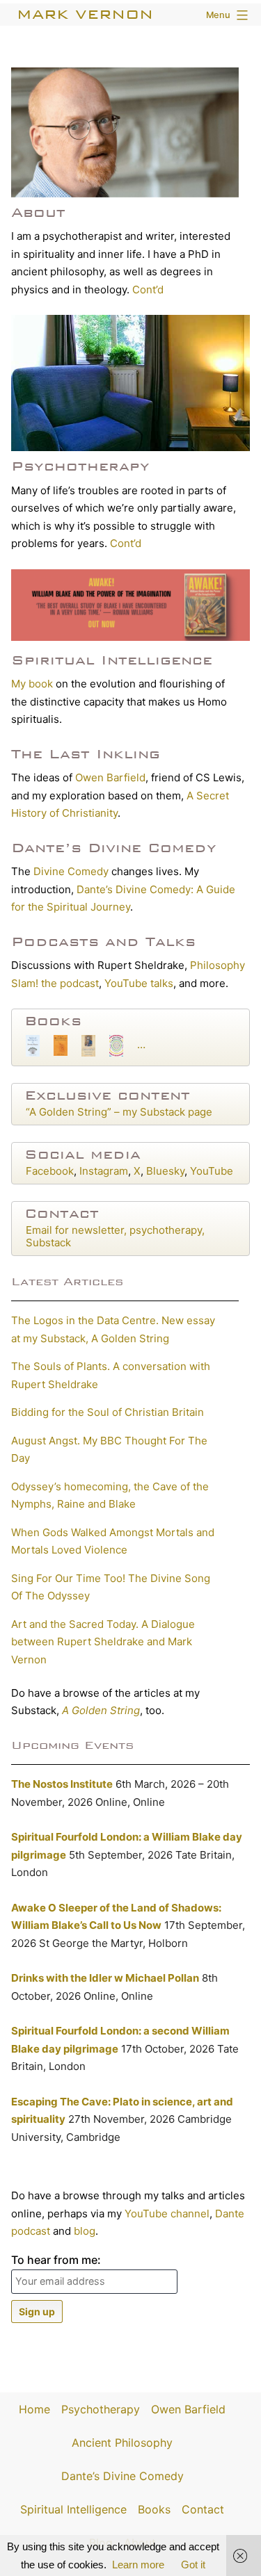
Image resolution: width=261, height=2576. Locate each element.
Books (53, 1021)
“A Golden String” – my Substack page (119, 1112)
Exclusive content (107, 1095)
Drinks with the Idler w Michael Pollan (105, 1978)
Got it (193, 2565)
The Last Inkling (86, 754)
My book (32, 684)
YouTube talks (139, 983)
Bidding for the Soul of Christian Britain (108, 1412)
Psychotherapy (80, 466)
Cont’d (148, 290)
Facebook (50, 1171)
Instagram (104, 1171)
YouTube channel (167, 2214)
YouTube (212, 1171)
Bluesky (165, 1171)
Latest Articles (67, 1281)
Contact (62, 1213)
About (38, 212)
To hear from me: (56, 2260)
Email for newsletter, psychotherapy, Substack (115, 1236)
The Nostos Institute (62, 1784)
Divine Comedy (71, 871)
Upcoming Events (72, 1745)
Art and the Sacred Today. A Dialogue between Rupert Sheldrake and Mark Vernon (103, 1642)
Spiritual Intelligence (112, 660)
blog (85, 2231)
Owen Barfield (110, 777)
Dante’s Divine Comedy (114, 848)
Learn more (138, 2565)
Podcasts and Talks (103, 941)
